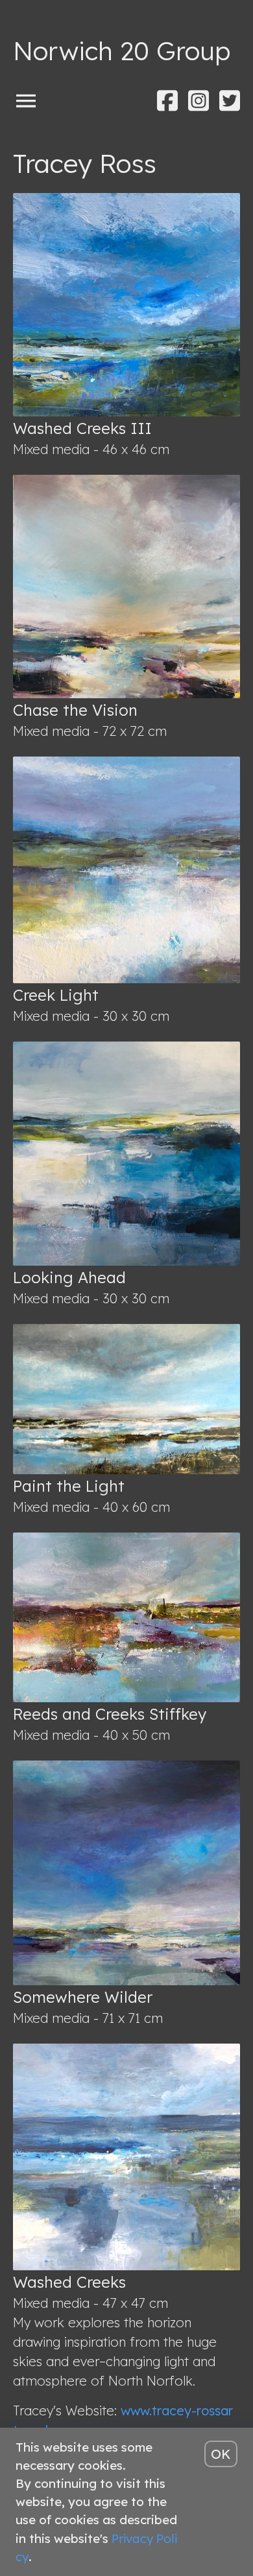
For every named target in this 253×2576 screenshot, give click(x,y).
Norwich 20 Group (122, 51)
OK (221, 2454)
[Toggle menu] (26, 100)
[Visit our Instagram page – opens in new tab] (199, 101)
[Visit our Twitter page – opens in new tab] (230, 101)
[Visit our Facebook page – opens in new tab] (167, 101)
